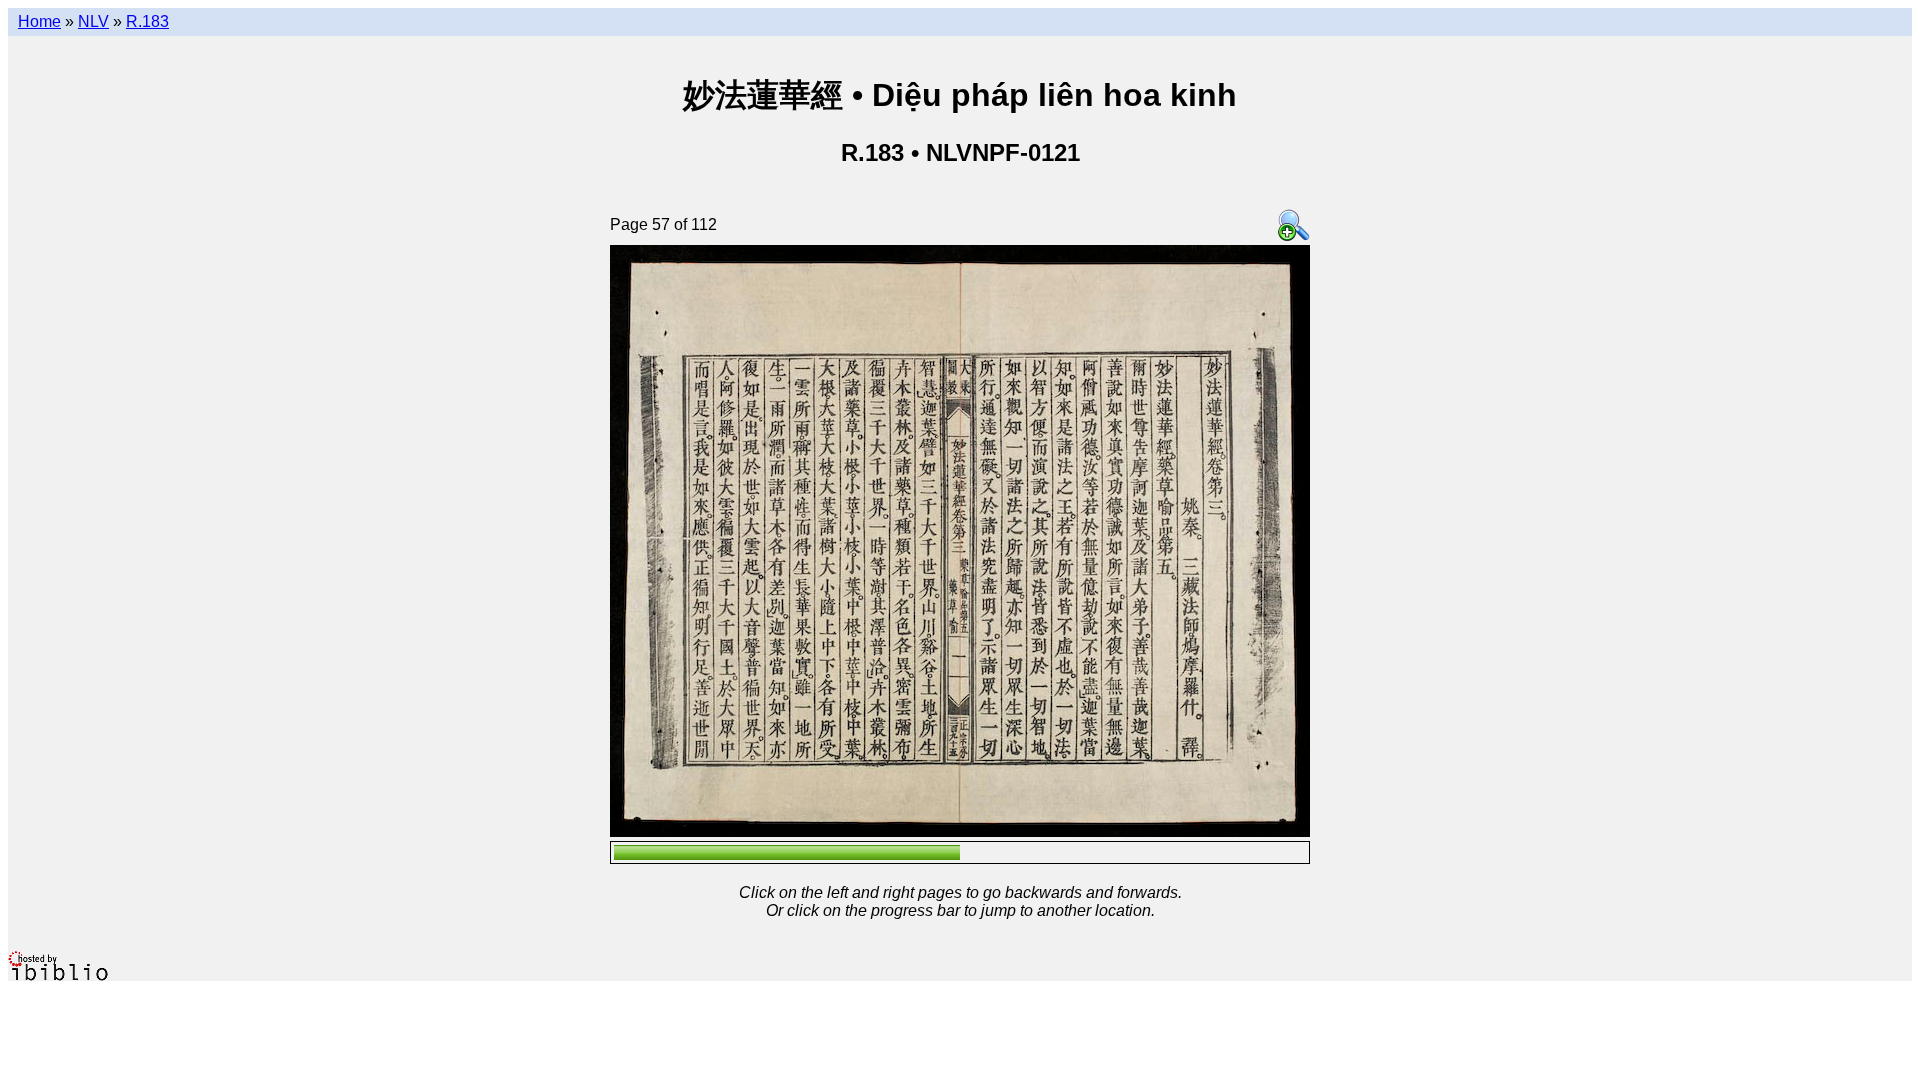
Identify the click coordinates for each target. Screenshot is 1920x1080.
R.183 (147, 21)
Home (39, 21)
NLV (93, 21)
